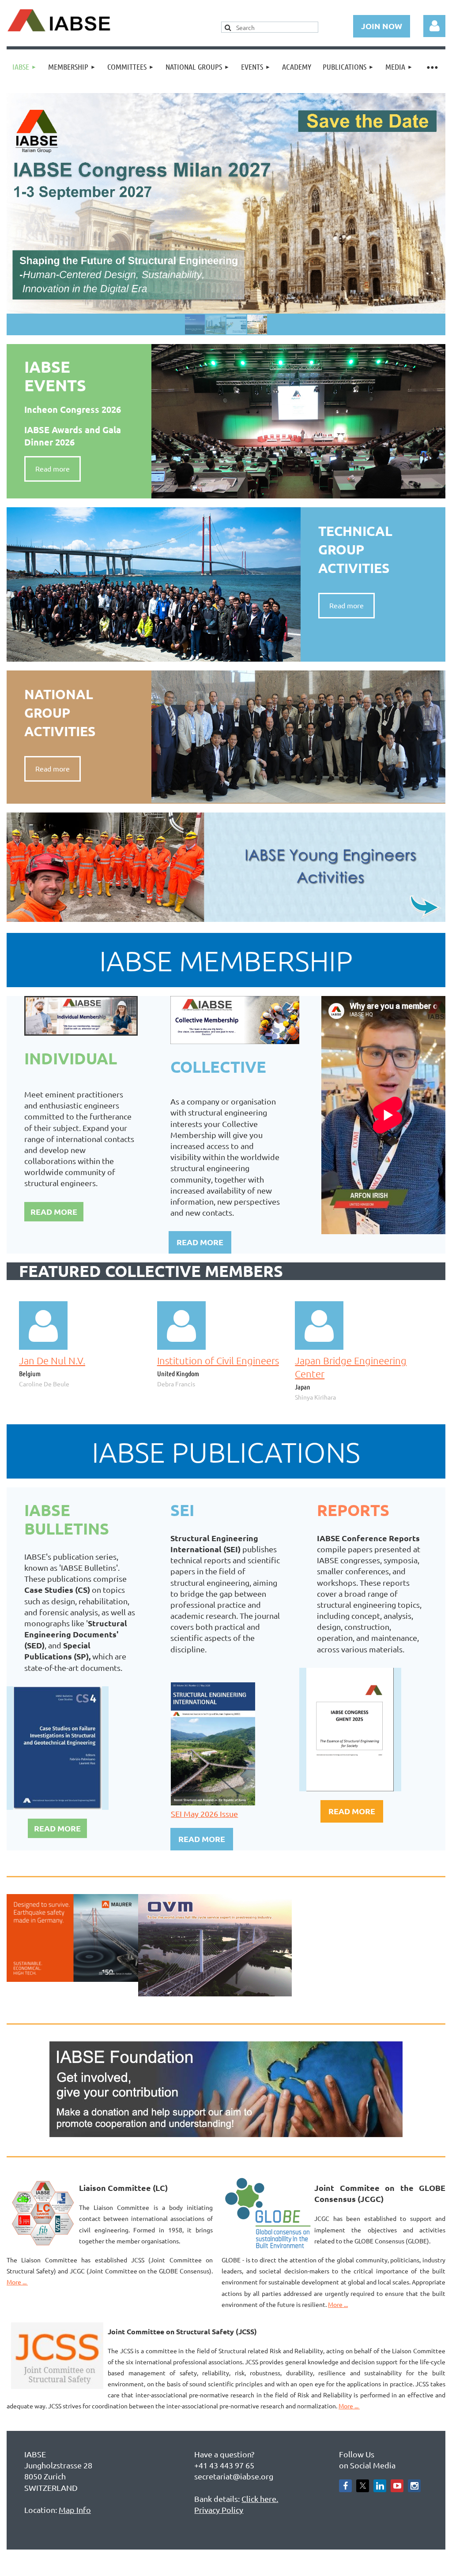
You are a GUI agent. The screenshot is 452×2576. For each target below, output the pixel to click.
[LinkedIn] (380, 2486)
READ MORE (54, 1211)
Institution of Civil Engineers (218, 1360)
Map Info (75, 2510)
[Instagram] (414, 2486)
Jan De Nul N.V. (52, 1360)
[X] (363, 2486)
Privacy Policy (219, 2510)
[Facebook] (345, 2486)
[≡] (432, 67)
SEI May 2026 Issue (204, 1814)
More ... (17, 2282)
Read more (53, 468)
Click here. (260, 2499)
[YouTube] (397, 2486)
